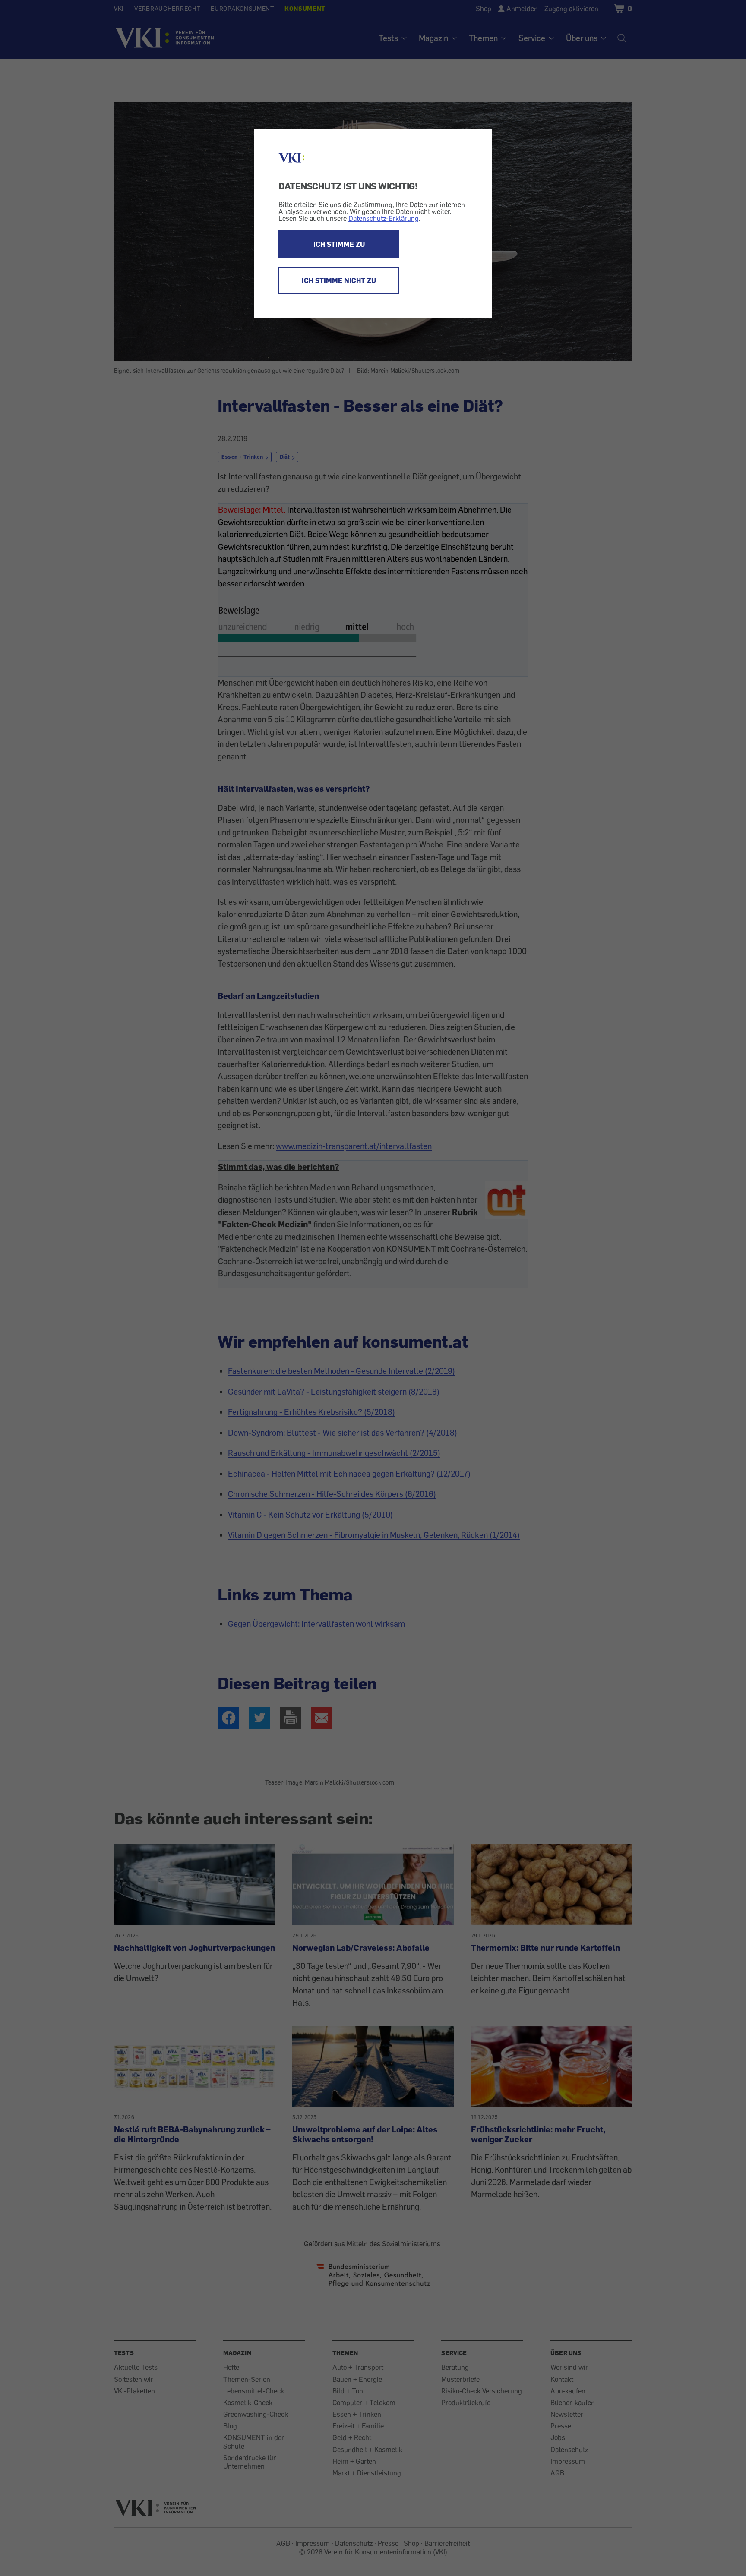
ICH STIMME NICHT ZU (339, 280)
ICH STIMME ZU (339, 244)
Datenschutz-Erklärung (384, 218)
